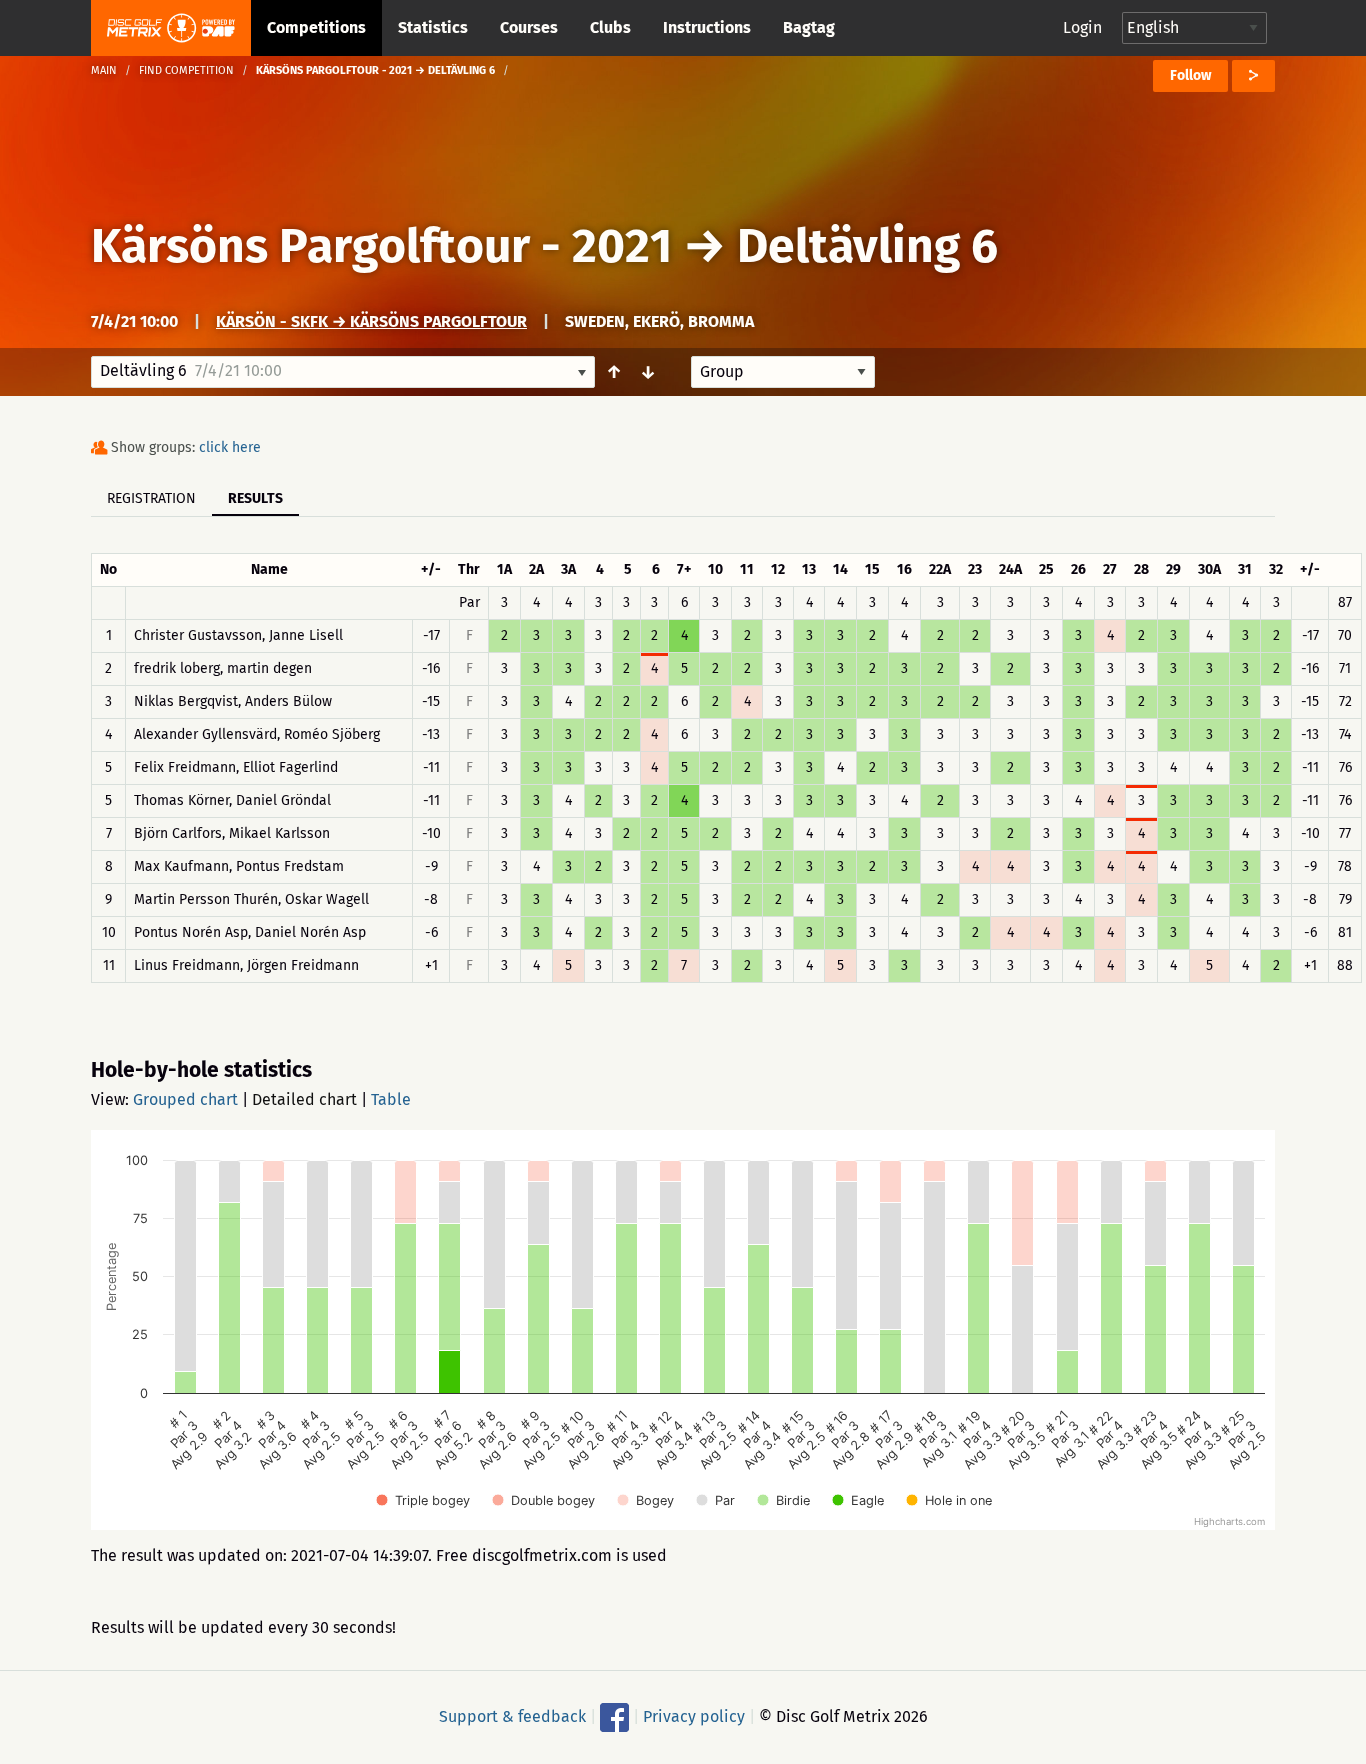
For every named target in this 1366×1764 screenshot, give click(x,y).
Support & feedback (512, 1716)
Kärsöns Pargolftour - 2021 (381, 246)
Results (255, 498)
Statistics (433, 27)
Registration (151, 498)
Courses (529, 27)
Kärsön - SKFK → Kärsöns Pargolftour (371, 321)
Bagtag (809, 27)
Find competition (186, 70)
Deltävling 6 (867, 246)
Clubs (610, 27)
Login (1082, 27)
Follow (1190, 75)
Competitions (316, 27)
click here (230, 447)
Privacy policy (694, 1716)
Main (104, 70)
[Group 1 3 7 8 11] (783, 372)
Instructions (707, 27)
